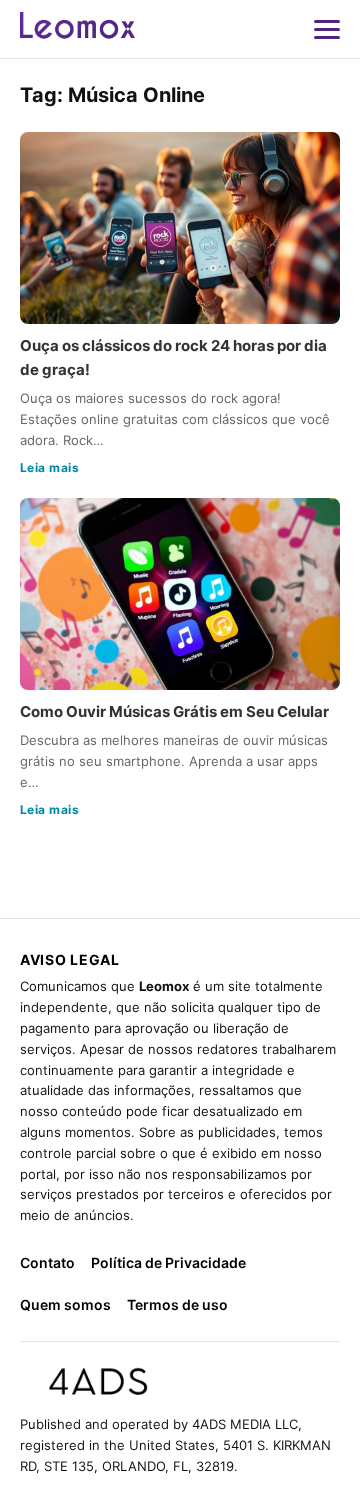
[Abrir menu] (327, 29)
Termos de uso (177, 1304)
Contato (47, 1262)
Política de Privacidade (168, 1262)
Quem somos (65, 1304)
